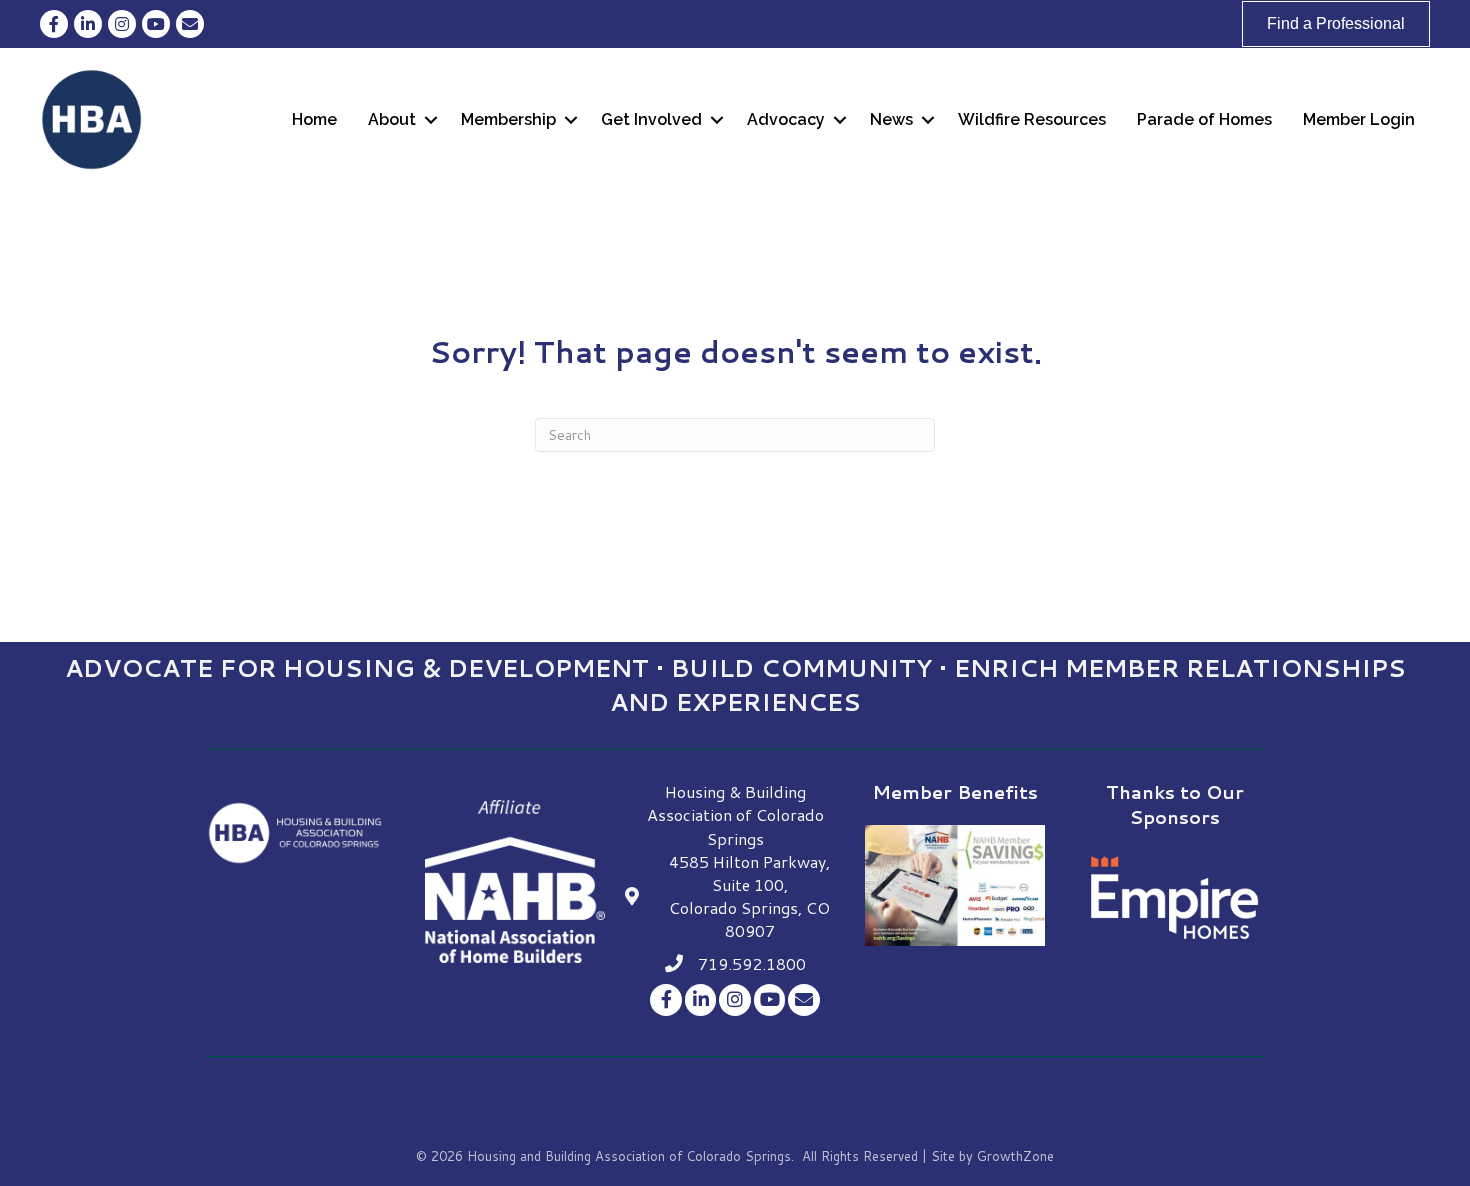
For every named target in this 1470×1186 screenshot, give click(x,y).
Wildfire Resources (1032, 119)
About (392, 119)
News (891, 119)
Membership (508, 119)
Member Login (1359, 119)
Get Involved (651, 119)
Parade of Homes (1204, 119)
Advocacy (786, 119)
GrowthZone (1015, 1156)
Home (314, 119)
